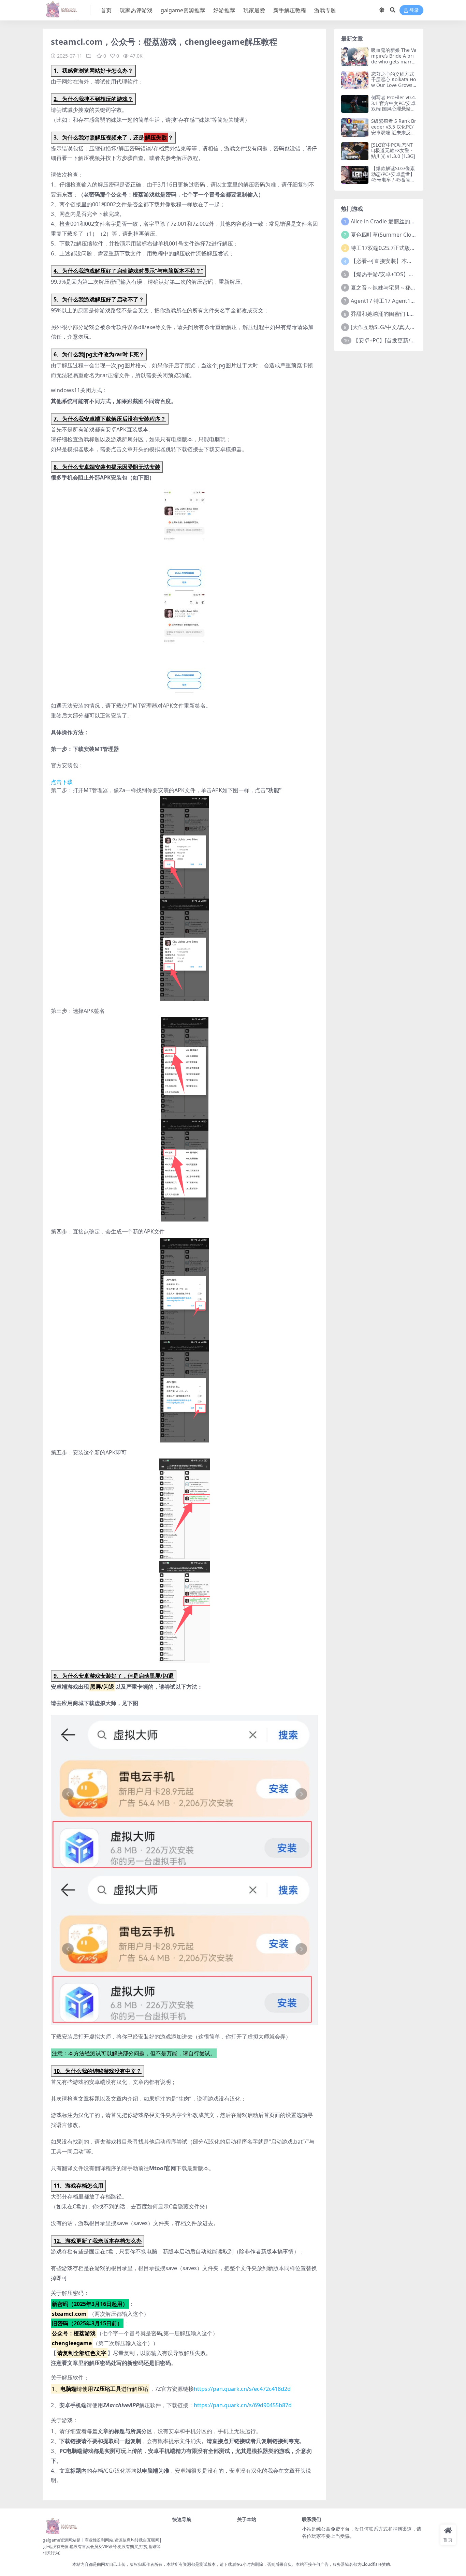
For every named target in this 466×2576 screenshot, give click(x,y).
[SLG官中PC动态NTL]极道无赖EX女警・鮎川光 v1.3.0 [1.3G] (393, 151)
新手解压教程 (290, 10)
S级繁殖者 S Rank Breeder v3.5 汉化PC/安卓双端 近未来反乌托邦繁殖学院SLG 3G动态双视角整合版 (394, 132)
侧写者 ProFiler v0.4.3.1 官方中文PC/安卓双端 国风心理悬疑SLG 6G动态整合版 (394, 106)
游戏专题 (325, 10)
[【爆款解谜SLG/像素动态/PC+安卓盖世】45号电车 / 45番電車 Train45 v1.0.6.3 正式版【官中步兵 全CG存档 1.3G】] (355, 175)
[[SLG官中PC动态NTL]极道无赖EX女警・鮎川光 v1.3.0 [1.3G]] (355, 151)
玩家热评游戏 (136, 10)
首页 (106, 10)
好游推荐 (224, 10)
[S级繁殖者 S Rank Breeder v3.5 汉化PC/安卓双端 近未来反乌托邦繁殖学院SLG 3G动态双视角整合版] (355, 127)
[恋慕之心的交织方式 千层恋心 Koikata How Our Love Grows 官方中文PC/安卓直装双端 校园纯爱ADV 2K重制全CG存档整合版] (355, 80)
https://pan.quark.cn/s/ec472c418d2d (242, 2389)
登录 (414, 10)
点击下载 (62, 782)
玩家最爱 (254, 10)
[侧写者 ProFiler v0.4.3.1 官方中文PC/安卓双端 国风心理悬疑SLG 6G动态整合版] (355, 104)
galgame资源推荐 (183, 10)
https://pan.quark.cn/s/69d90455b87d (243, 2405)
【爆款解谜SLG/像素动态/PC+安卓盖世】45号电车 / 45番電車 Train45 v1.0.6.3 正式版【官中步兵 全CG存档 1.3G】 (393, 183)
